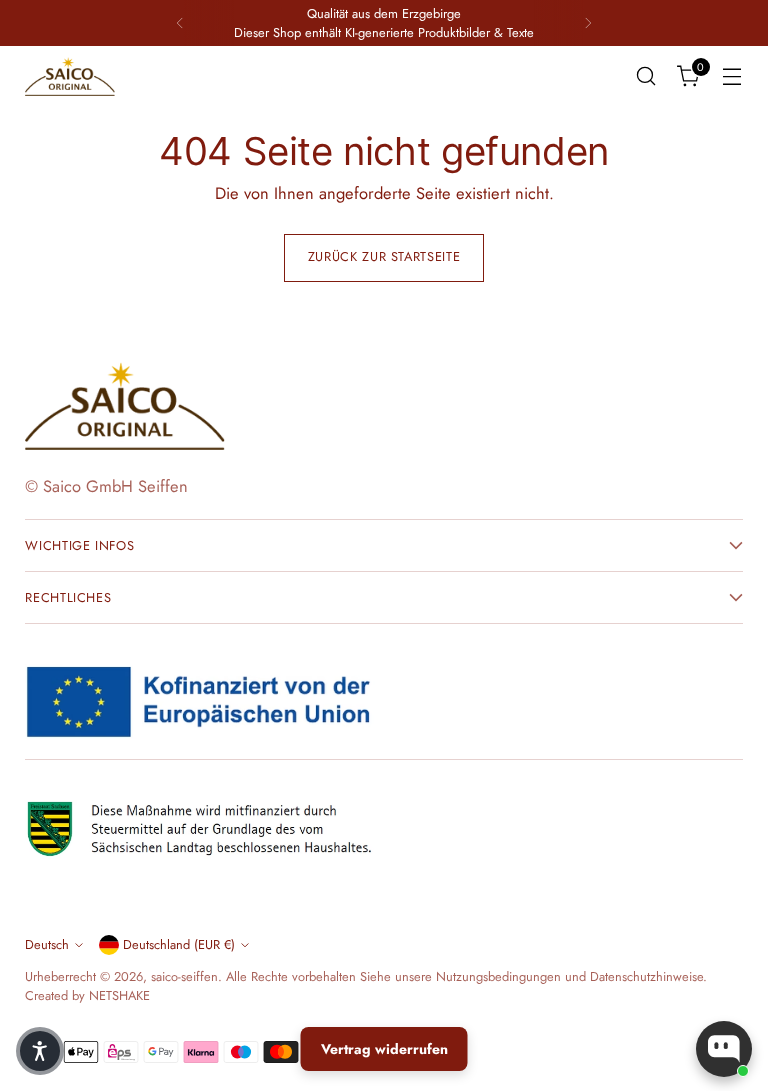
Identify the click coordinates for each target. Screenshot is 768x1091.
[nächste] (588, 23)
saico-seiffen (184, 976)
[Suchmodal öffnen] (646, 76)
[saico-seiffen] (70, 77)
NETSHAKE (119, 995)
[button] (40, 1051)
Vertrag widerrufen (384, 1049)
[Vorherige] (180, 23)
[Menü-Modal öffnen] (732, 76)
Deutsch (47, 944)
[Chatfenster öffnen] (724, 1049)
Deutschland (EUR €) (179, 944)
